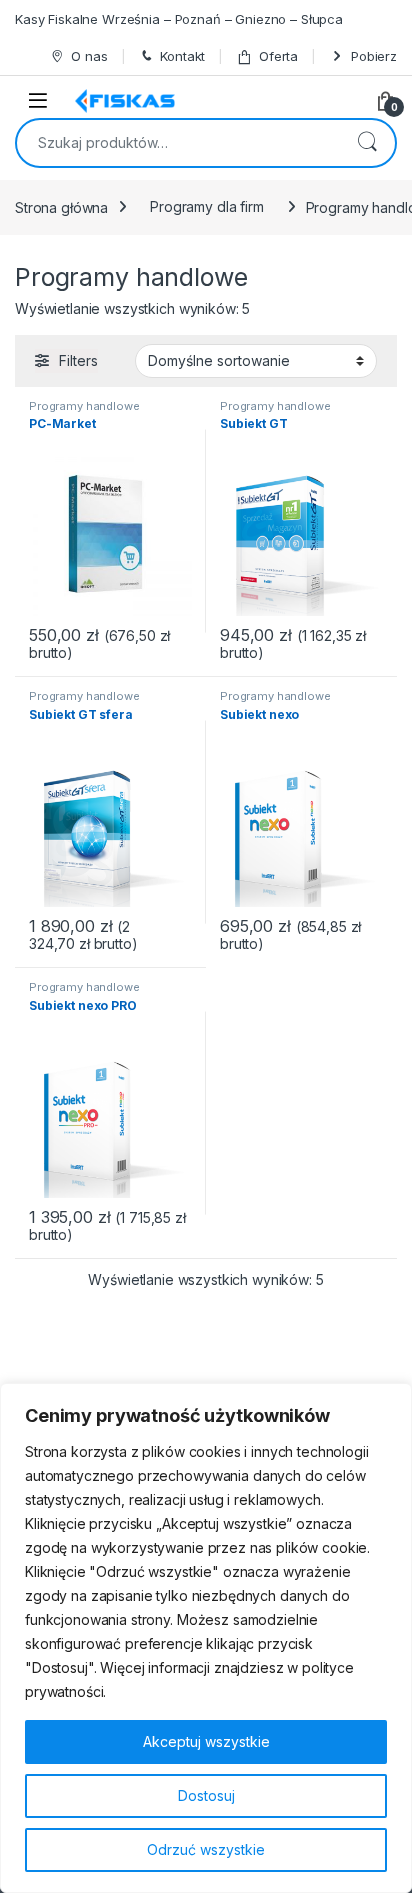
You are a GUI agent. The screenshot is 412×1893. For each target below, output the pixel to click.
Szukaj (367, 143)
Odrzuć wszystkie (206, 1849)
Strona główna (61, 206)
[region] (206, 1638)
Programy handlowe (84, 406)
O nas (89, 56)
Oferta (278, 56)
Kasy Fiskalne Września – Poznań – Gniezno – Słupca (179, 19)
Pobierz (374, 56)
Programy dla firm (207, 206)
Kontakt (182, 56)
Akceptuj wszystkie (206, 1741)
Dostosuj (206, 1795)
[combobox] (178, 143)
